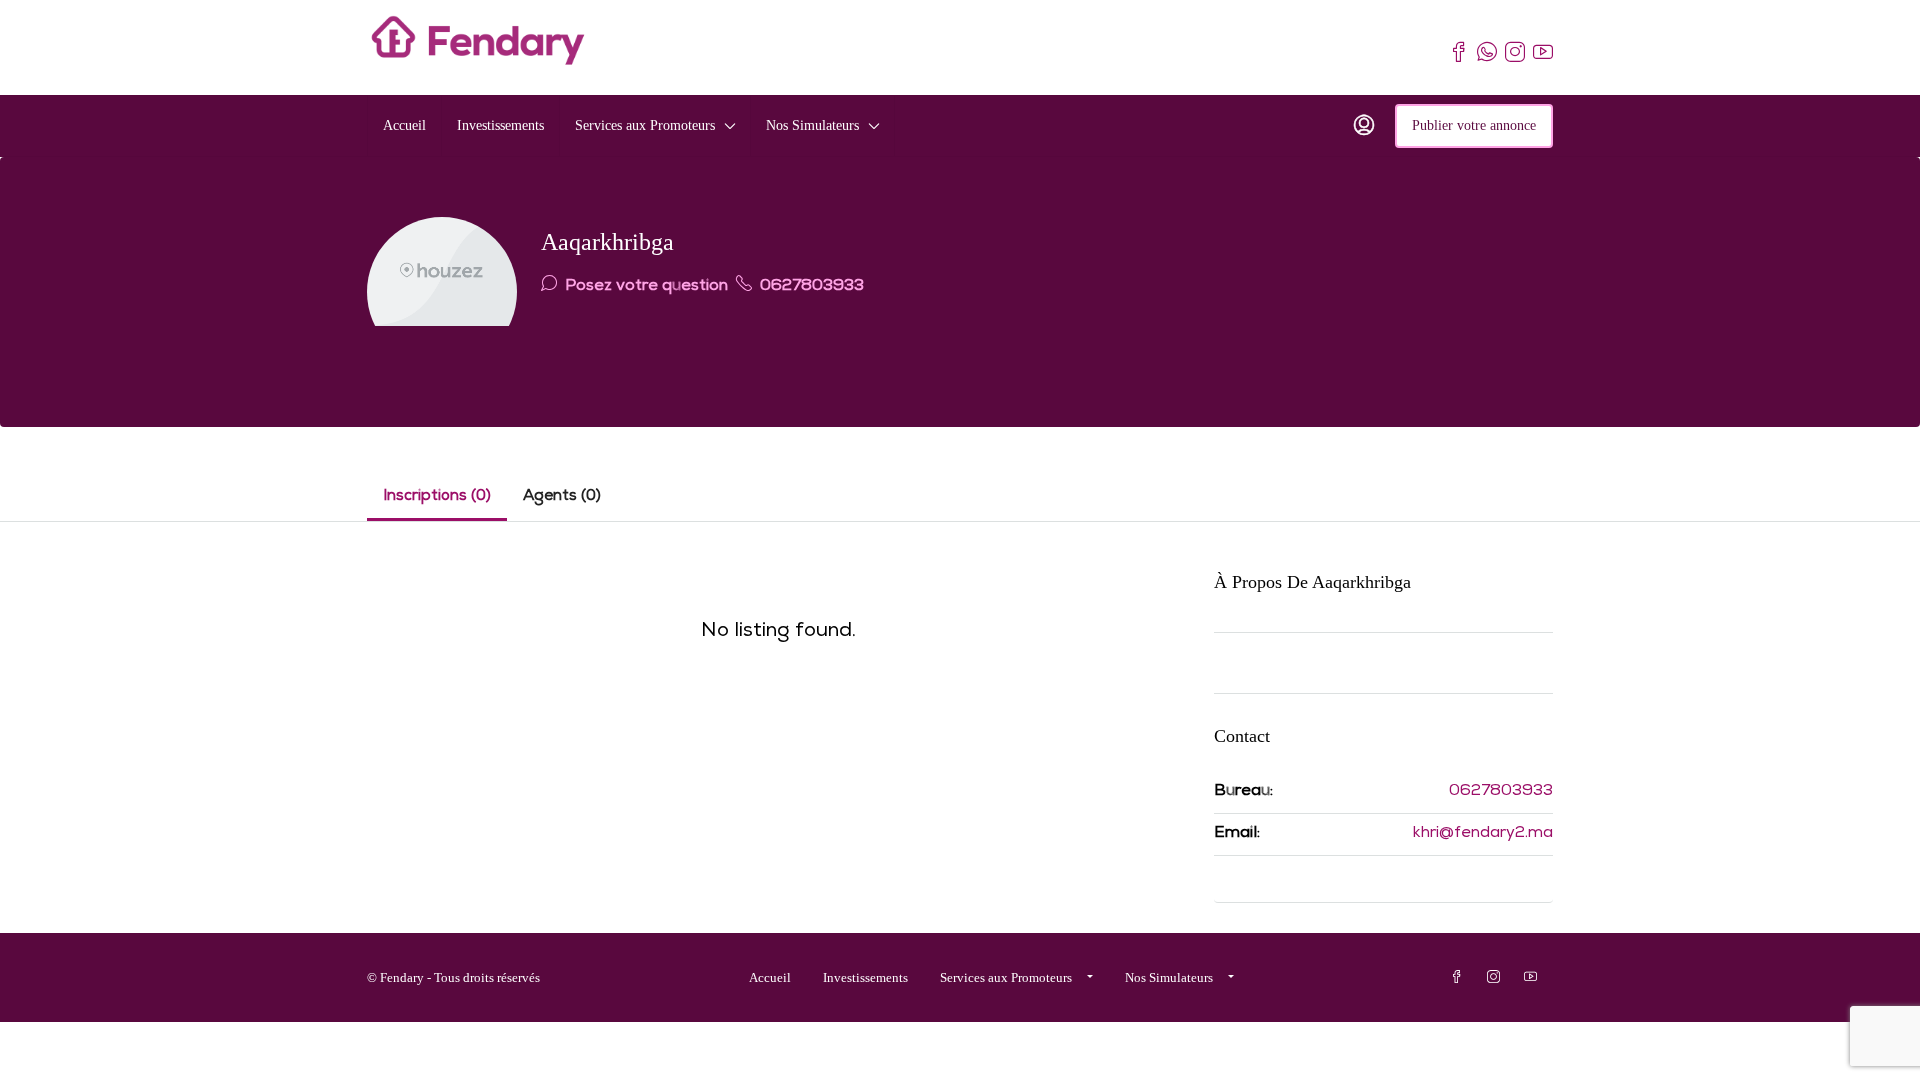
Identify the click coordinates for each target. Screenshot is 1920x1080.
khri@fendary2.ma (1483, 834)
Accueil (404, 125)
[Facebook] (1460, 977)
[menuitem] (1364, 126)
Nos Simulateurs (812, 125)
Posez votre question (644, 287)
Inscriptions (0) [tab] (437, 497)
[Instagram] (1497, 977)
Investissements (500, 125)
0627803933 (810, 287)
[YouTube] (1534, 977)
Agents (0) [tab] (562, 497)
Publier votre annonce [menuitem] (1474, 125)
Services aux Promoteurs (645, 125)
